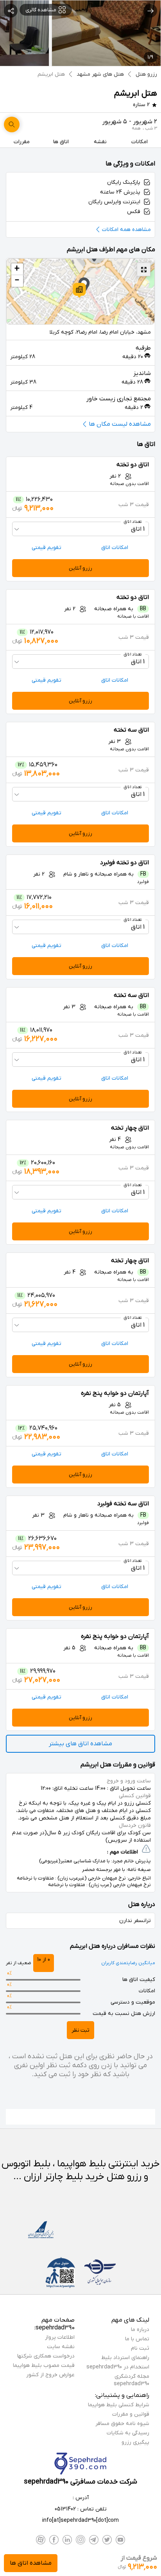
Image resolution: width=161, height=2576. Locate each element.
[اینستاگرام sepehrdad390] (80, 2540)
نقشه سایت (61, 2347)
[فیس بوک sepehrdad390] (54, 2540)
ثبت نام (140, 2348)
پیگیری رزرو (135, 2442)
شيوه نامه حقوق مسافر (122, 2424)
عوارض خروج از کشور (50, 2375)
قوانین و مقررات (131, 2414)
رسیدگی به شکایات (128, 2433)
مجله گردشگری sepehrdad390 (131, 2380)
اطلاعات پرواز (60, 2337)
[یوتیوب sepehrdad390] (120, 2540)
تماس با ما (137, 2339)
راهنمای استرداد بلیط (125, 2358)
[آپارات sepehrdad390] (41, 2540)
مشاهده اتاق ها (31, 2563)
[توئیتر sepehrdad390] (107, 2540)
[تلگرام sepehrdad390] (94, 2540)
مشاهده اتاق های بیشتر (80, 1744)
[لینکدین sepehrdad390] (67, 2540)
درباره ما (140, 2330)
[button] (79, 290)
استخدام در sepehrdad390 (118, 2367)
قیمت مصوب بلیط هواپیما (44, 2365)
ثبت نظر (80, 2030)
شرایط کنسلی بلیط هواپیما (119, 2405)
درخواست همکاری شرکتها (46, 2356)
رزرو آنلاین (80, 568)
